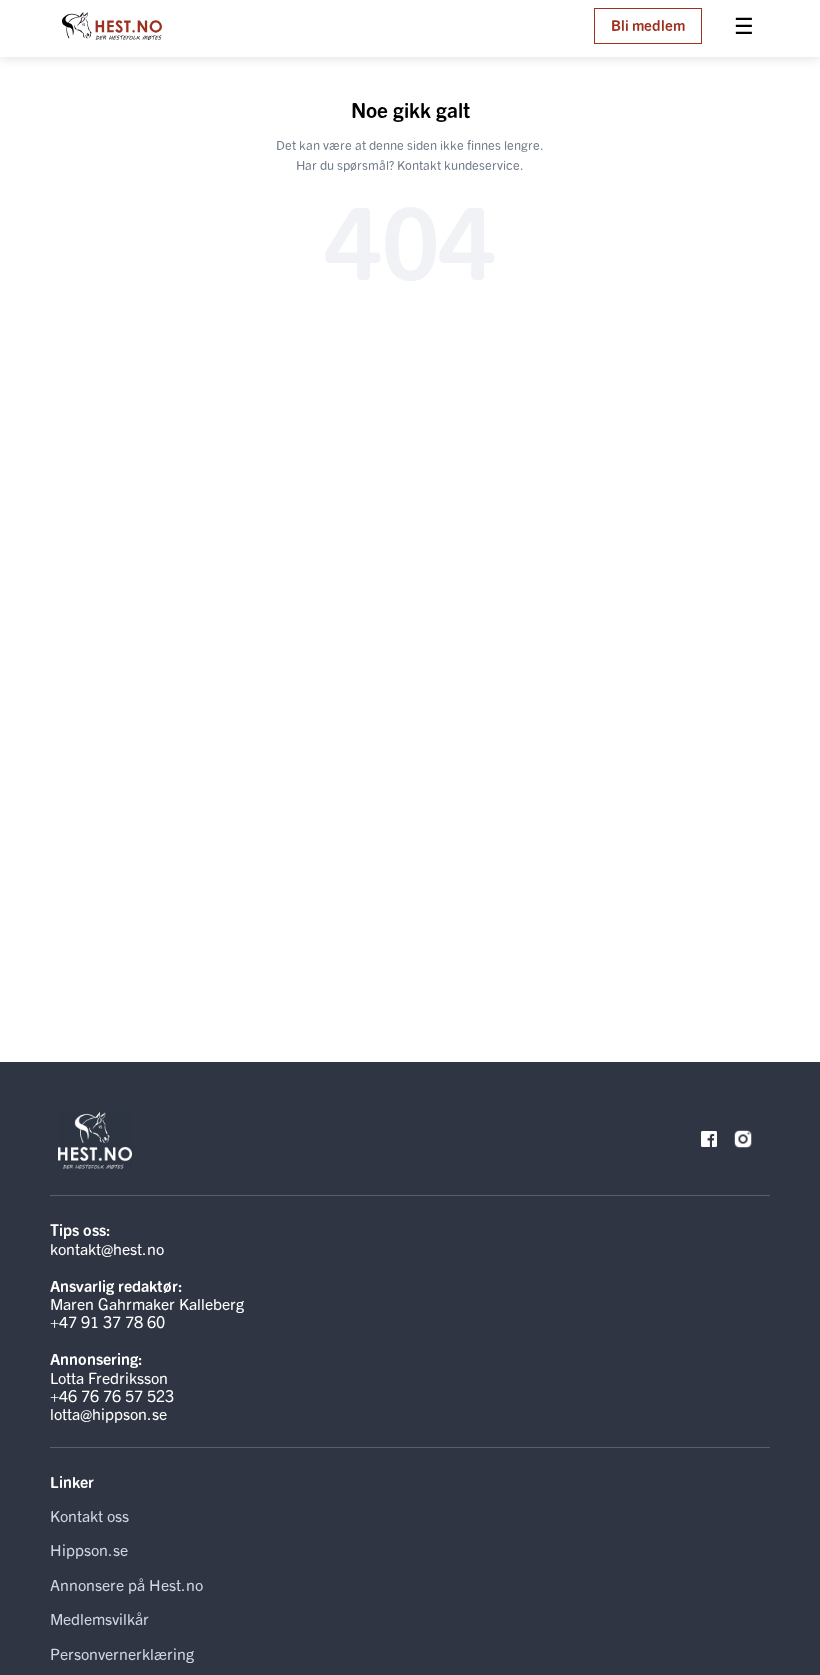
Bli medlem (648, 24)
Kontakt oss (89, 1515)
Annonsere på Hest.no (126, 1584)
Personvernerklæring (122, 1653)
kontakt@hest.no (107, 1248)
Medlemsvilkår (99, 1618)
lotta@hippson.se (108, 1413)
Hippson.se (89, 1549)
